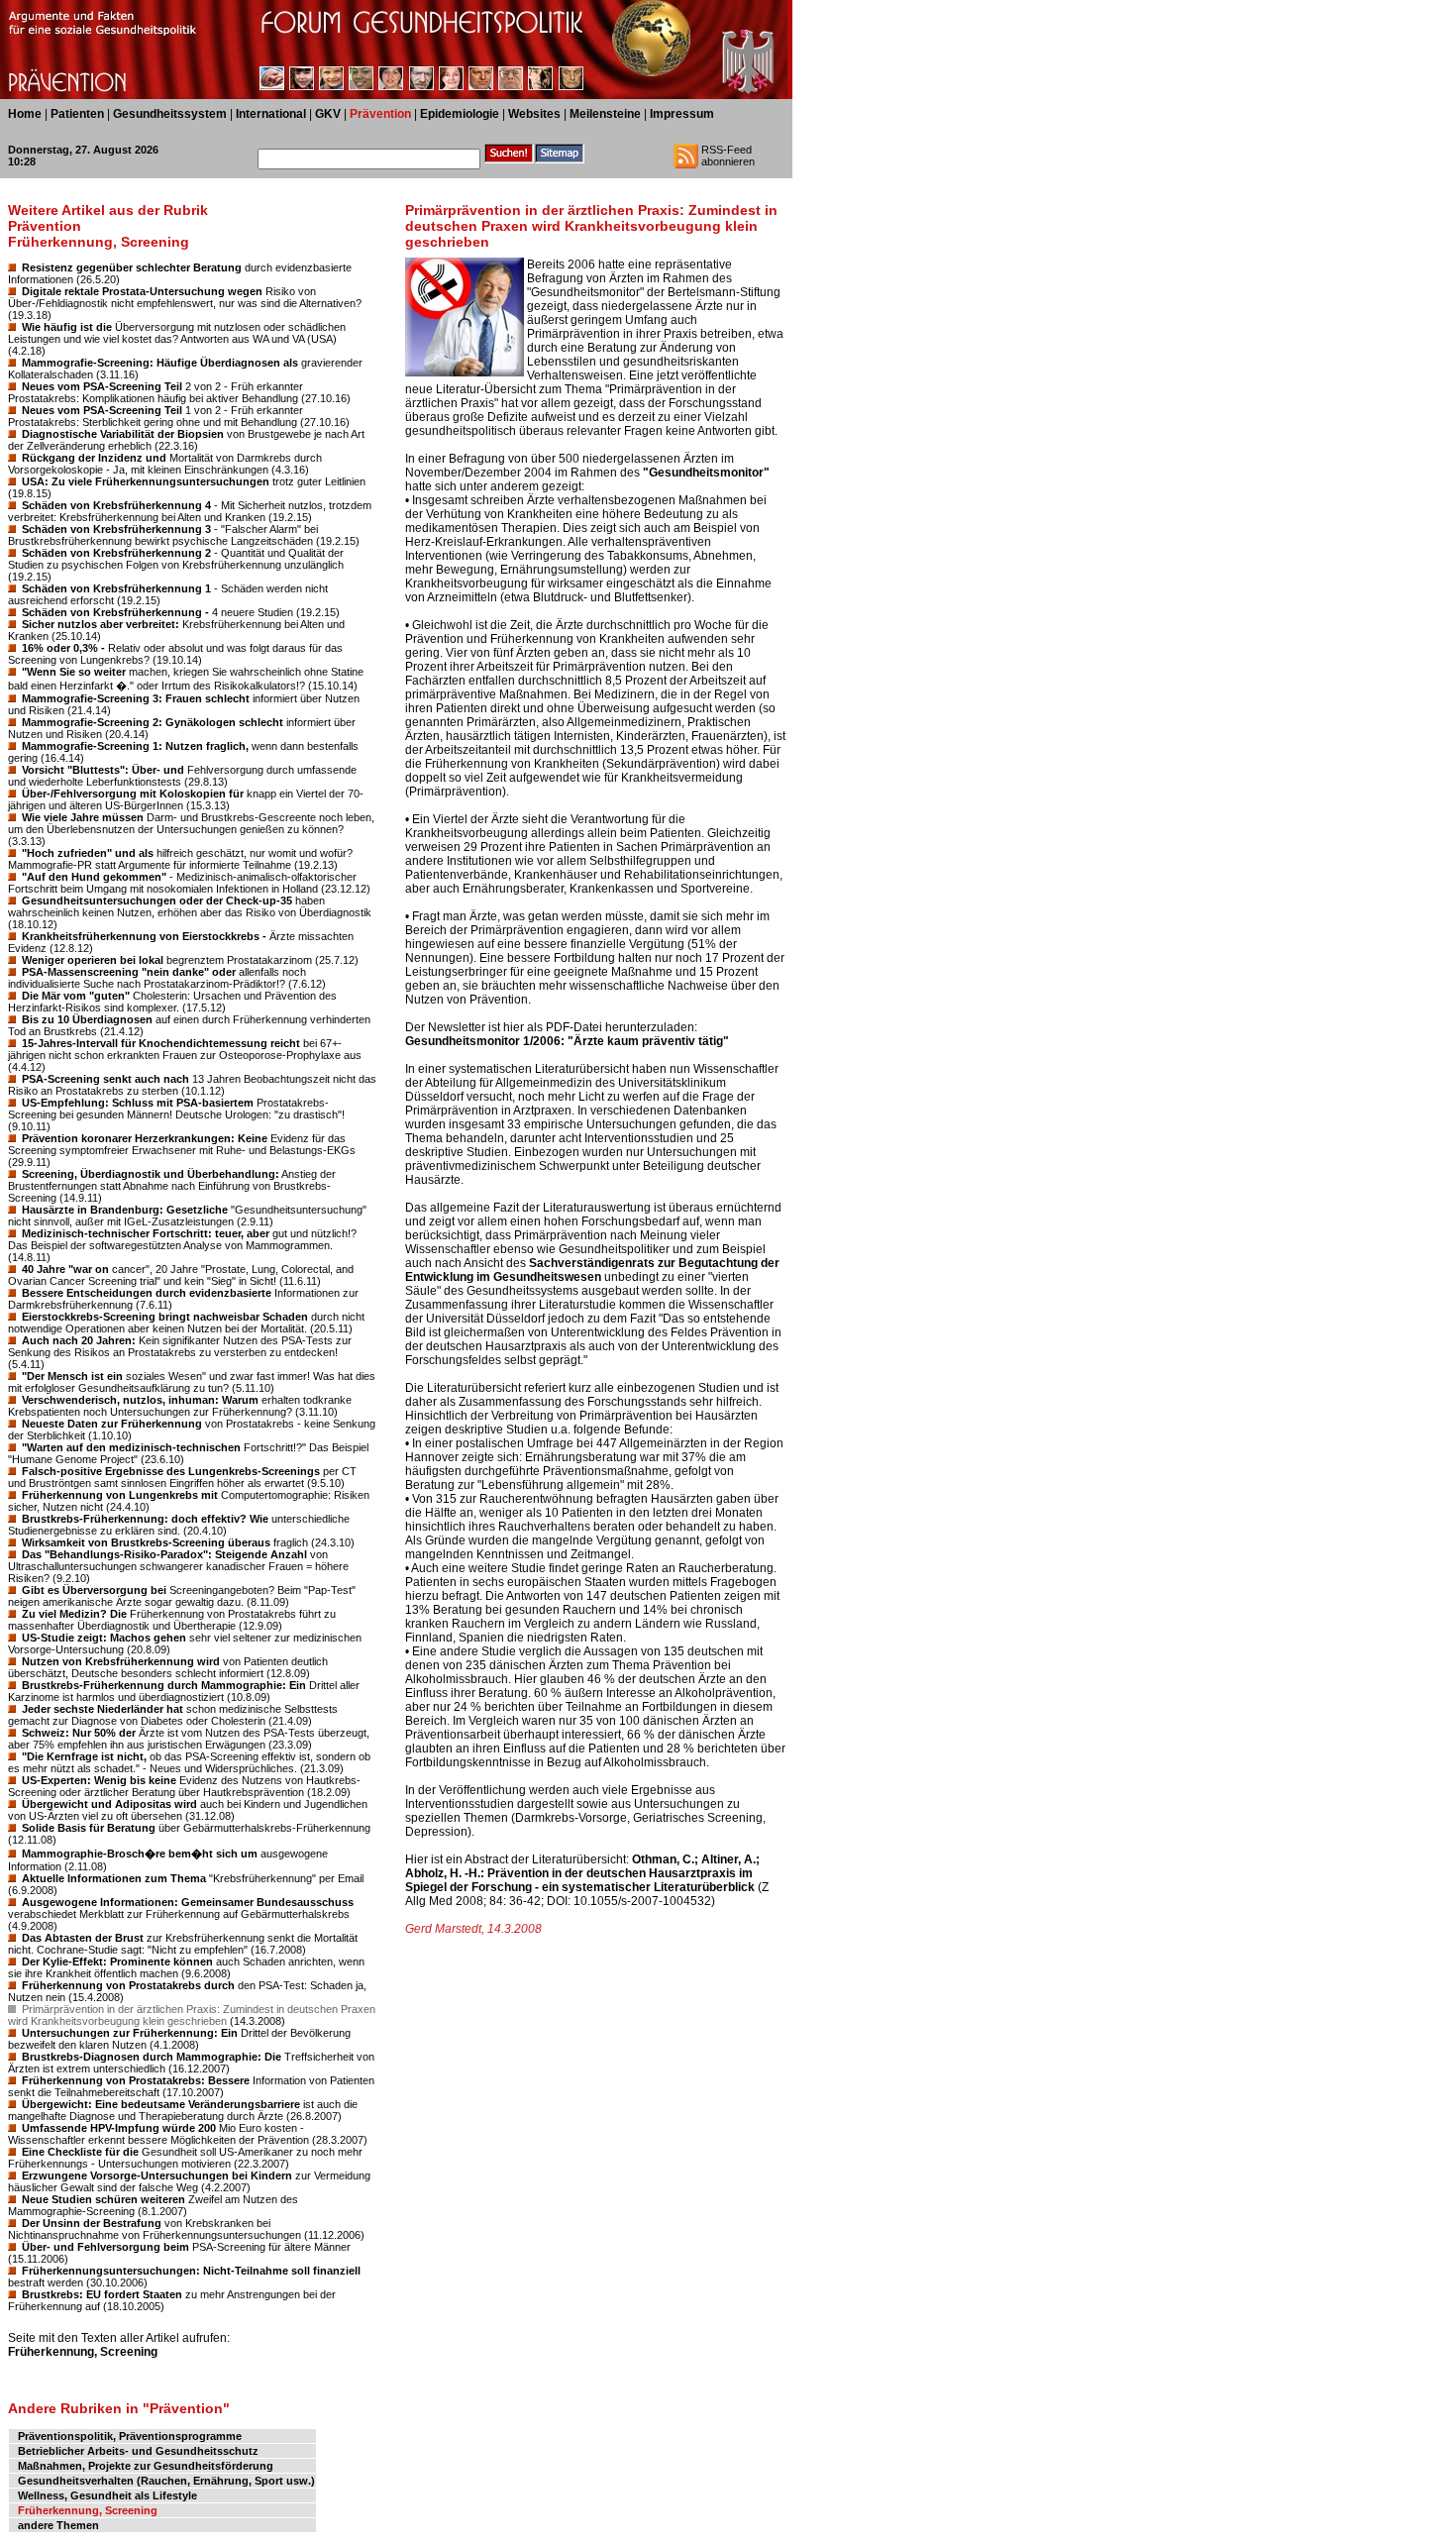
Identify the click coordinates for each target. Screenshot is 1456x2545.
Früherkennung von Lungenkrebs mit (120, 1495)
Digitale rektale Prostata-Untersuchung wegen (142, 291)
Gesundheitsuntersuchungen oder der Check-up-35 (157, 901)
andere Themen (58, 2525)
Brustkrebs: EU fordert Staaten (102, 2294)
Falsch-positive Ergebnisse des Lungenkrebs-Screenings (171, 1471)
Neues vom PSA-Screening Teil (102, 386)
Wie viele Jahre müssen (83, 817)
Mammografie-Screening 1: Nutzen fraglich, (135, 746)
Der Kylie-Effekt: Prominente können (117, 1962)
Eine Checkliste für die (80, 2152)
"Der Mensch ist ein (72, 1376)
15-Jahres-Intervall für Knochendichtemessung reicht (161, 1043)
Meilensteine (605, 114)
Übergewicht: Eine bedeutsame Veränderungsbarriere (161, 2104)
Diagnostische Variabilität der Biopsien (123, 434)
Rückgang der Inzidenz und (94, 458)
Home (25, 114)
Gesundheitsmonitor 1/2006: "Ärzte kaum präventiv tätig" (567, 1041)
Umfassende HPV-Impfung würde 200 (119, 2128)
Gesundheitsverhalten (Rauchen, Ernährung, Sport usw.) (166, 2481)
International (271, 114)
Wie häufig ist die (67, 327)
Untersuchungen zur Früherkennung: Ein (130, 2033)
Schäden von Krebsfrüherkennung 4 (116, 505)
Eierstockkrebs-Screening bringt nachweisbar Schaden (165, 1317)
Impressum (682, 114)
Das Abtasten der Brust (83, 1938)
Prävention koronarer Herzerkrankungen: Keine (145, 1138)
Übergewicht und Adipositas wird (109, 1804)
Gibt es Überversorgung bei (94, 1590)
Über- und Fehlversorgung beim (105, 2247)
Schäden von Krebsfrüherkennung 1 (116, 588)
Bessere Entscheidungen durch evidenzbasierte (147, 1293)
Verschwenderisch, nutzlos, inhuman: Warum (140, 1400)
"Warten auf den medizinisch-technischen (131, 1447)
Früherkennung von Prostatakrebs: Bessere (136, 2080)
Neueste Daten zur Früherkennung (112, 1424)
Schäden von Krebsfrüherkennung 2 (116, 553)
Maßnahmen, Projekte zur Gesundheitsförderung (146, 2466)
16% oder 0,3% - (63, 648)
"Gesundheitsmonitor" (706, 473)
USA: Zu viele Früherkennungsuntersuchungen (146, 481)
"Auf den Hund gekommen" (94, 877)
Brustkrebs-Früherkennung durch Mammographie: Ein (164, 1685)
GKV (328, 114)
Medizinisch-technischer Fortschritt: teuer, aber (146, 1233)
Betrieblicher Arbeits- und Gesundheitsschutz (138, 2451)
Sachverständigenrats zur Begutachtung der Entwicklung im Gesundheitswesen (592, 1270)
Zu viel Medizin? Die (74, 1614)
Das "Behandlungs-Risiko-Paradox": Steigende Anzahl (164, 1554)
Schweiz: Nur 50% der (79, 1733)
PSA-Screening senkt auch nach (105, 1079)
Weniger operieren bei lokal (93, 960)
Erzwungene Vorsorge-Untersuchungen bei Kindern (157, 2175)
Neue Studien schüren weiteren (104, 2199)
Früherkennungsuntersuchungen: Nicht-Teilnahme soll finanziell (191, 2271)
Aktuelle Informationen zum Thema (114, 1878)
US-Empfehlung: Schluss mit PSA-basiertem (138, 1103)
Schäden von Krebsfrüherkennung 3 (116, 529)
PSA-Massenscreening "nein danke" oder (129, 972)
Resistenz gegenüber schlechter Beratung (132, 267)
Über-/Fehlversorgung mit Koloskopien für (133, 794)
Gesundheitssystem (170, 114)
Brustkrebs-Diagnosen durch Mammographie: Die (152, 2057)
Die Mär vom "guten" (76, 996)
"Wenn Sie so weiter (74, 672)
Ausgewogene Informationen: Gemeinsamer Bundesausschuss (188, 1902)
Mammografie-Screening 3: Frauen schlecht (136, 698)
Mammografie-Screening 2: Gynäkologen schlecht (153, 722)
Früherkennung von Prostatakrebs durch (128, 1985)
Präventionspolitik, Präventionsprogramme (130, 2436)
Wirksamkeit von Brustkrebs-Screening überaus (146, 1542)
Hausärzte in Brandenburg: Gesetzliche (125, 1210)
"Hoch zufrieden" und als (88, 853)
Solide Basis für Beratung (89, 1828)
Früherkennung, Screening (83, 2352)
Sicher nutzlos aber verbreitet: (101, 624)
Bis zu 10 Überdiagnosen (87, 1019)
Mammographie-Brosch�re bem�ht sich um (140, 1854)
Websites (534, 114)
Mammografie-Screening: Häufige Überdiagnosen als (160, 363)
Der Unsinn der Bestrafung (92, 2223)
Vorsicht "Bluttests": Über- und (103, 770)
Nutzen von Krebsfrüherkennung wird (121, 1661)
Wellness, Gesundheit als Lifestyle (107, 2495)
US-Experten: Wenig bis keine (99, 1780)
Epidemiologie (460, 114)
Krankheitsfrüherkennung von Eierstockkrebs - (144, 936)
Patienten (77, 114)
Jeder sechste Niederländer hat (103, 1709)
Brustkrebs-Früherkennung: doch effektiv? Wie (145, 1519)
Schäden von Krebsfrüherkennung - (115, 612)
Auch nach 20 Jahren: (79, 1340)
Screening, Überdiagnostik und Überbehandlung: (151, 1174)
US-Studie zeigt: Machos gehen (104, 1638)
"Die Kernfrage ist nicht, (84, 1756)
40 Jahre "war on (65, 1269)
